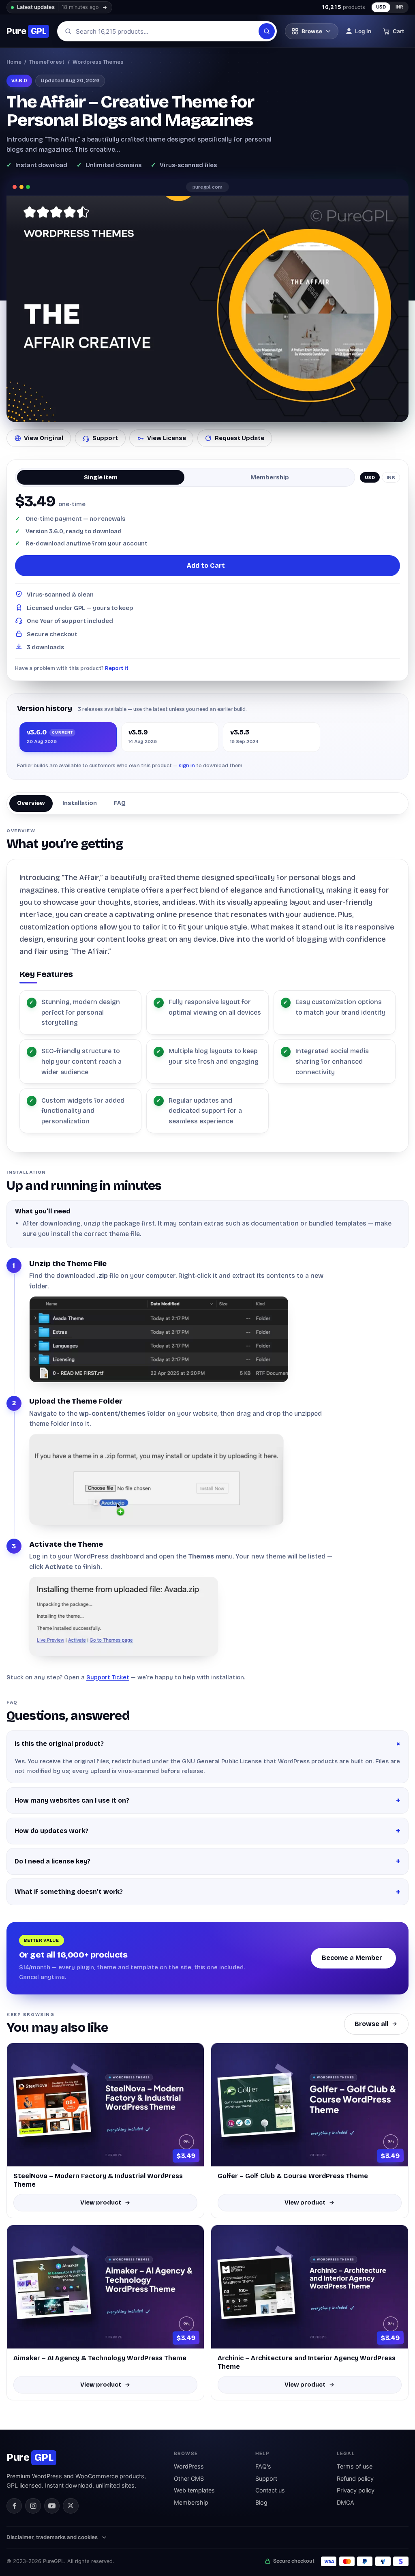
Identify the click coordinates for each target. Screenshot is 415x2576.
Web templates (194, 2490)
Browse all (371, 2024)
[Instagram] (33, 2506)
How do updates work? (51, 1831)
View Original (44, 438)
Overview (31, 803)
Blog (261, 2502)
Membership (191, 2502)
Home (14, 62)
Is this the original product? (59, 1744)
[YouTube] (52, 2506)
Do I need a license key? (52, 1861)
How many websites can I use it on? (72, 1800)
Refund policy (355, 2478)
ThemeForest (47, 62)
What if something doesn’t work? (69, 1892)
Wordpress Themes (98, 62)
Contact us (270, 2490)
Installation (80, 803)
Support (105, 438)
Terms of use (355, 2466)
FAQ (120, 803)
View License (167, 438)
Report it (117, 668)
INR (400, 7)
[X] (71, 2506)
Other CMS (189, 2478)
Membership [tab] (270, 477)
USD (381, 7)
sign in (187, 765)
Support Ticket (108, 1677)
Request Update (240, 438)
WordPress (189, 2466)
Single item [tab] (101, 477)
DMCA (345, 2502)
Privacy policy (356, 2490)
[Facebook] (14, 2506)
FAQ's (263, 2466)
